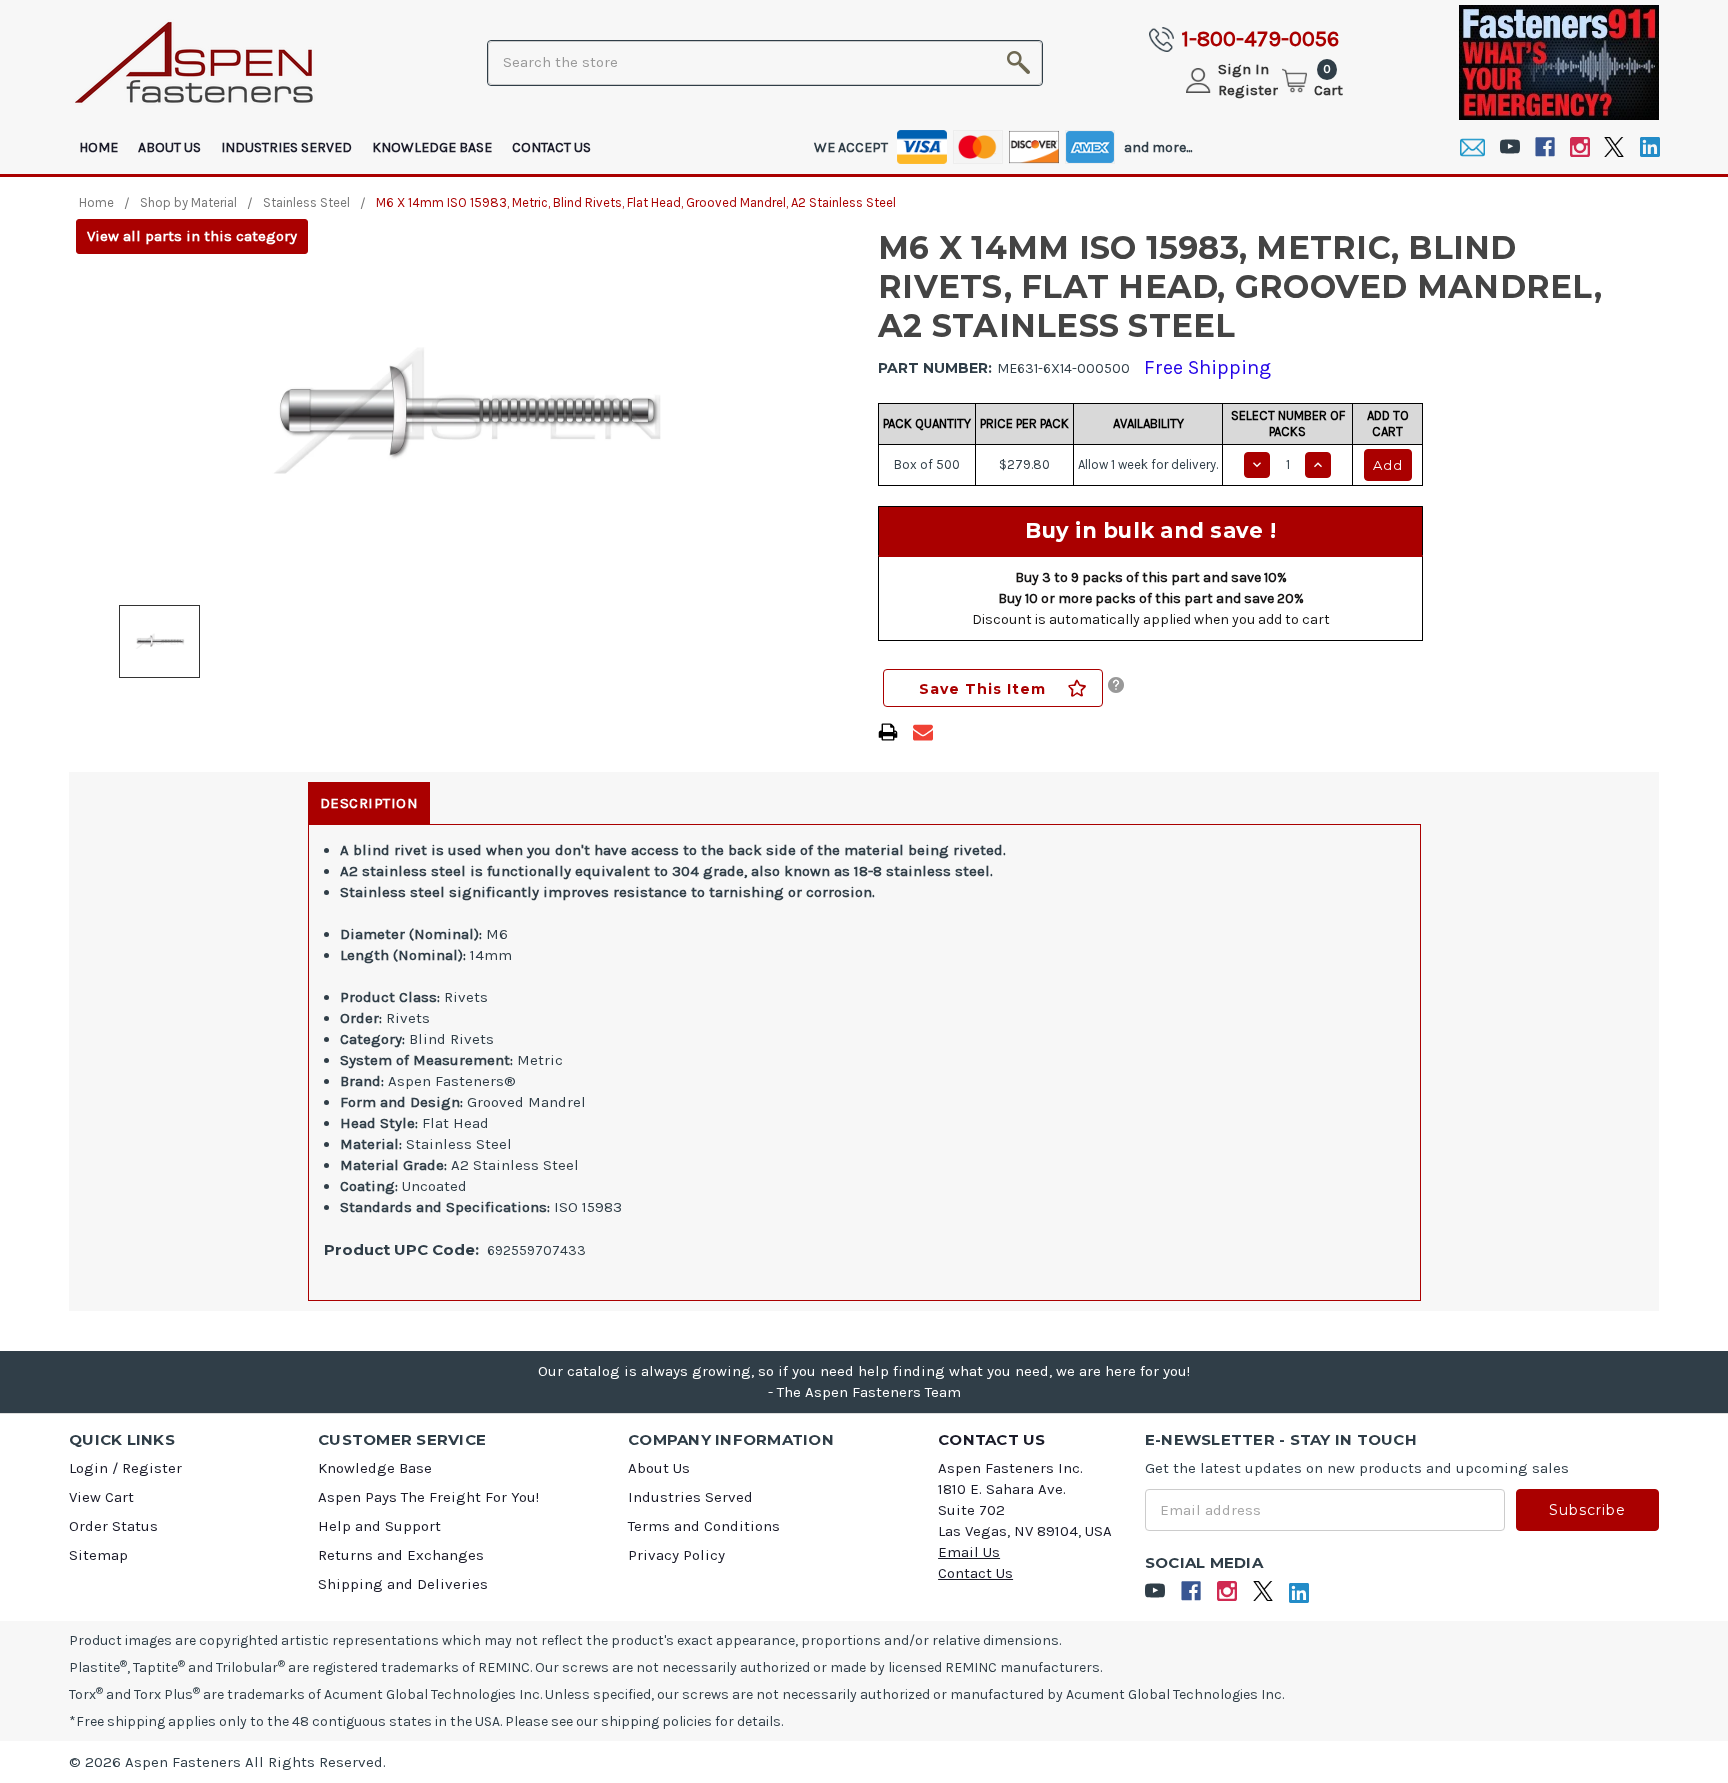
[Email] (1472, 147)
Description (369, 803)
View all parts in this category (192, 236)
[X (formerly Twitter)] (1614, 147)
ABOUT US (169, 147)
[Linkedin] (1649, 147)
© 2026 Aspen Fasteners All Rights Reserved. (227, 1762)
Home (98, 147)
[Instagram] (1579, 147)
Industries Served (286, 147)
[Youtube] (1509, 147)
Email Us (969, 1552)
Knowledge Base (432, 147)
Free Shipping (1207, 367)
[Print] (888, 732)
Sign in (1243, 69)
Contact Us (551, 147)
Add (1388, 465)
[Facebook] (1544, 147)
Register (1248, 90)
